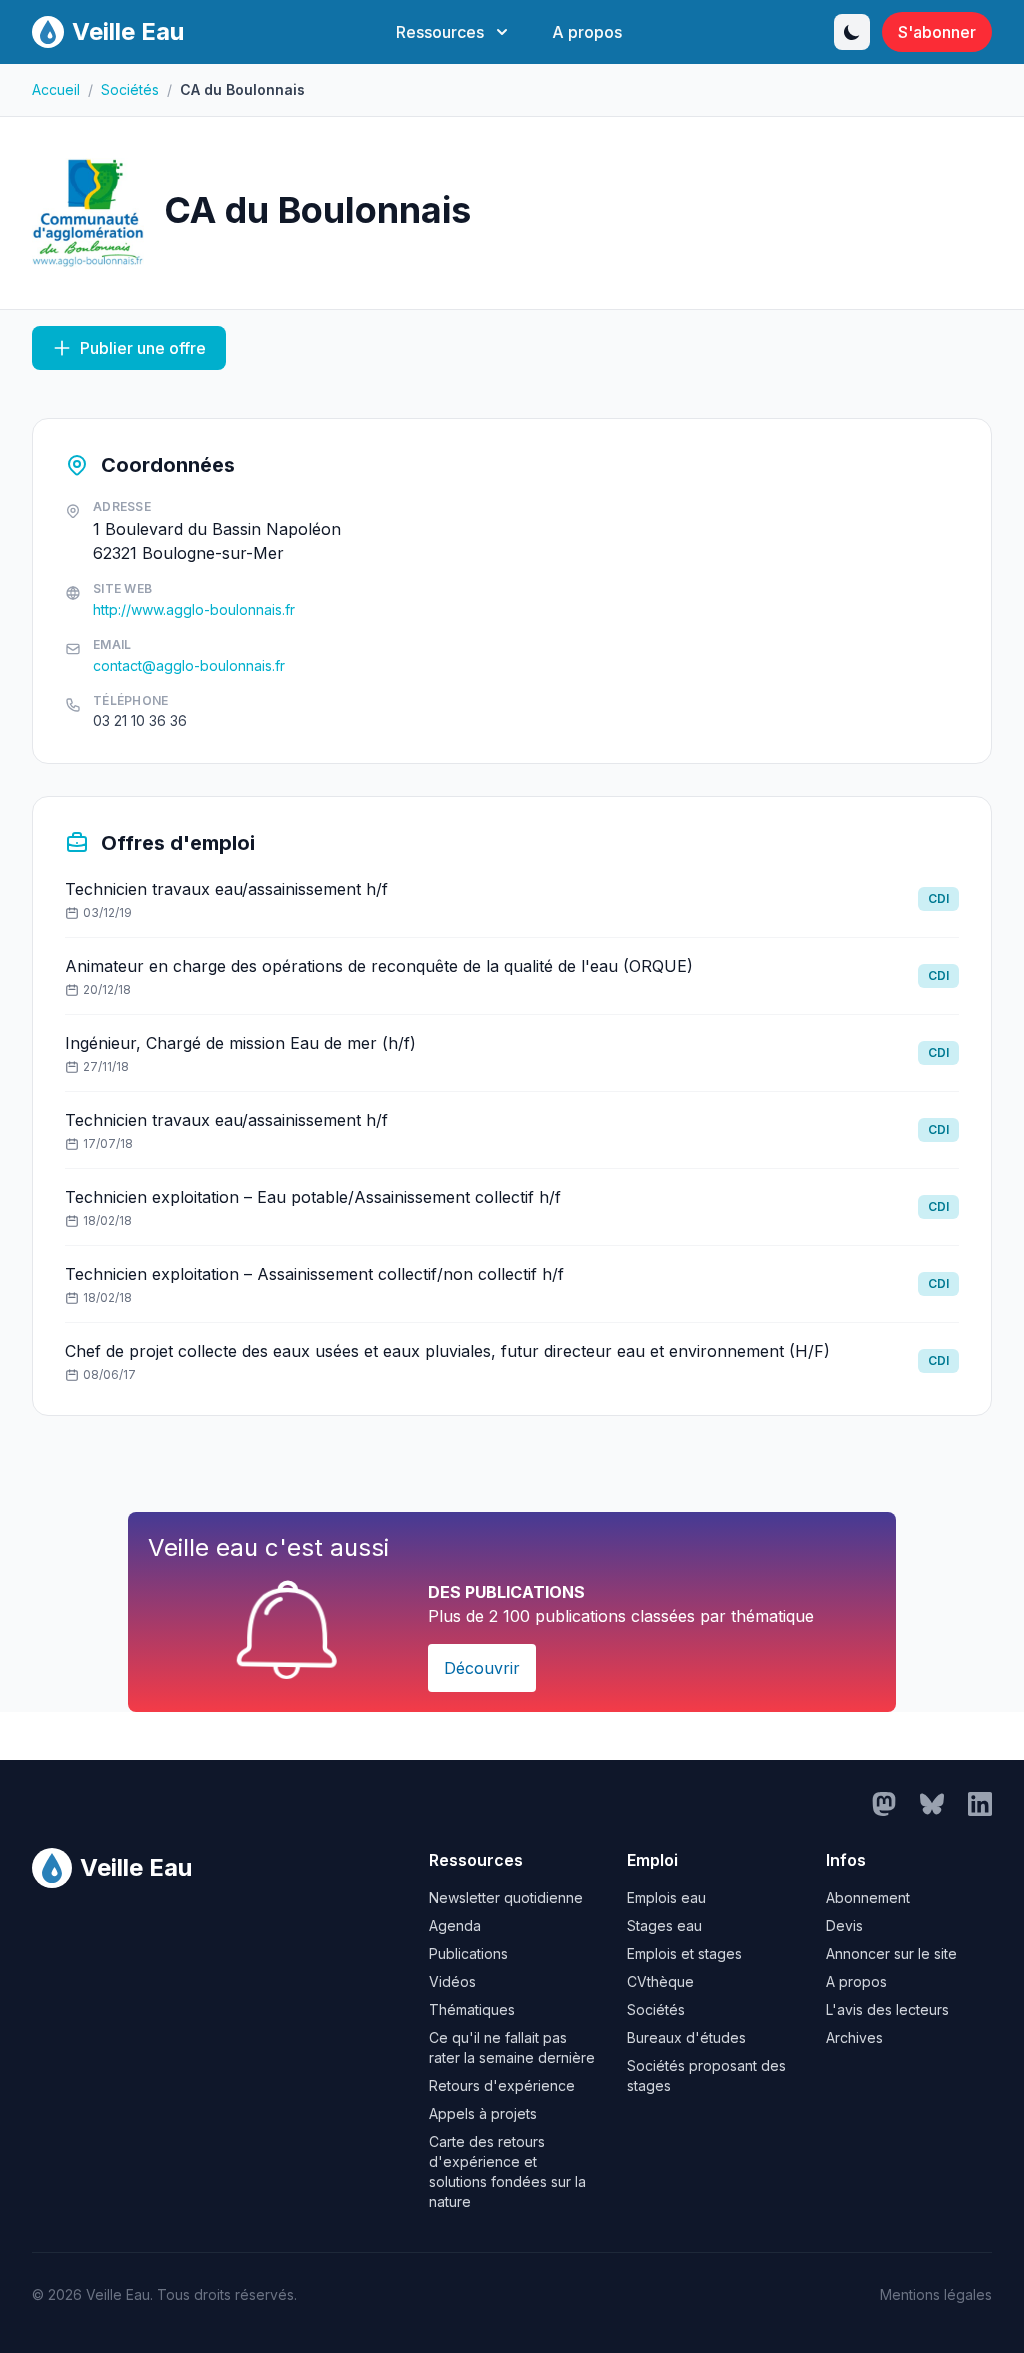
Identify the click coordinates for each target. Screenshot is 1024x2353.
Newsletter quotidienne (506, 1897)
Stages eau (664, 1925)
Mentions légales (936, 2294)
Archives (854, 2037)
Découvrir (482, 1668)
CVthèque (660, 1981)
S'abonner (937, 32)
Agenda (455, 1925)
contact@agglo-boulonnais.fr (189, 665)
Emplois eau (666, 1897)
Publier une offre (143, 348)
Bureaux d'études (686, 2037)
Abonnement (868, 1897)
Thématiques (472, 2009)
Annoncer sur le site (891, 1953)
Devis (844, 1925)
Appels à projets (483, 2113)
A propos (587, 32)
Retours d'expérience (502, 2085)
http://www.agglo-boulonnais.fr (194, 609)
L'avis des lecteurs (887, 2009)
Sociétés (130, 89)
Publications (468, 1953)
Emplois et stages (684, 1953)
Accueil (56, 89)
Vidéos (452, 1981)
